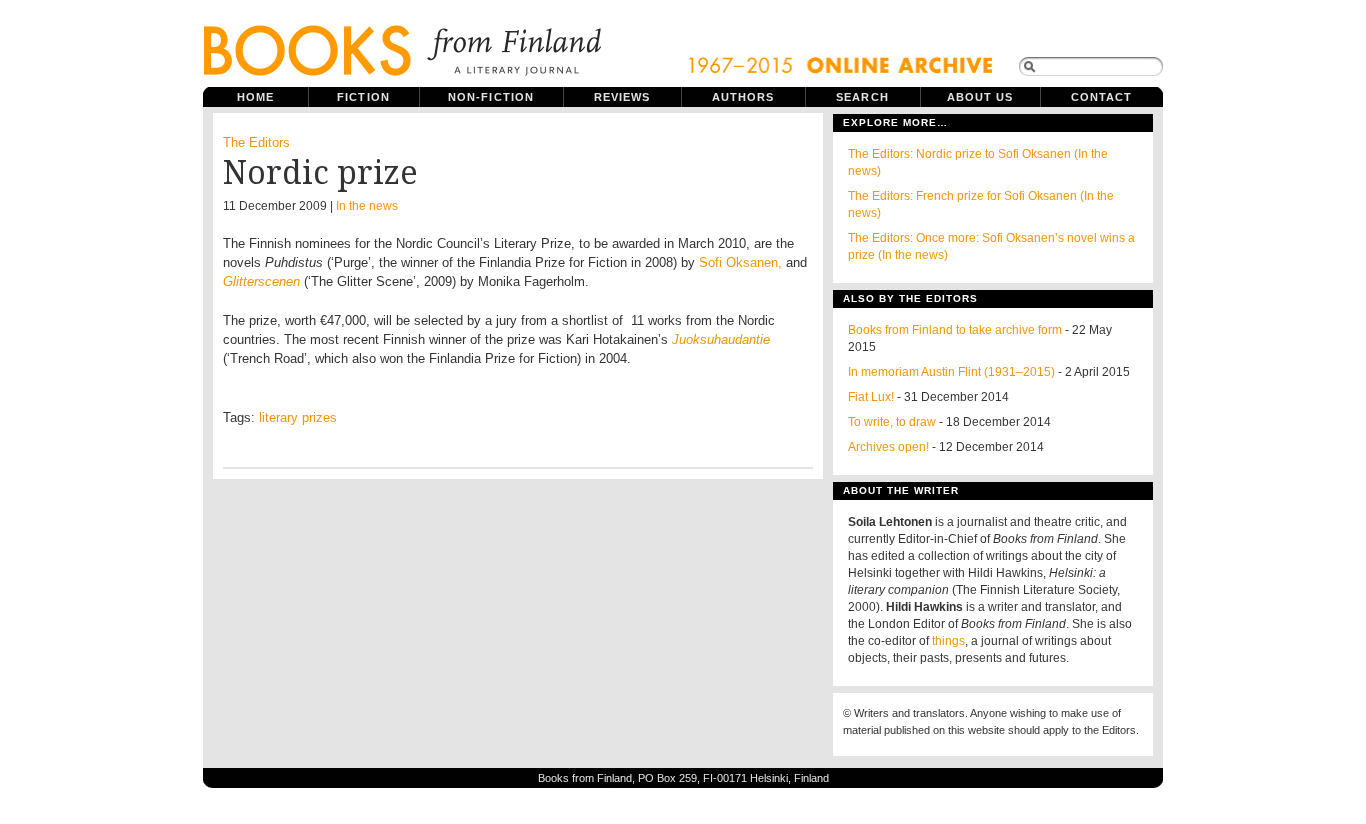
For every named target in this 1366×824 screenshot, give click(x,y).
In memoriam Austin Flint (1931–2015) (951, 372)
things (948, 641)
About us (980, 97)
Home (255, 97)
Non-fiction (491, 97)
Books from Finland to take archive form (955, 330)
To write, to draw (892, 422)
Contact (1102, 97)
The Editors (256, 142)
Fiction (363, 97)
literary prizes (298, 417)
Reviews (622, 97)
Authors (743, 97)
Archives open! (888, 447)
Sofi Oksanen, (740, 262)
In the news (367, 206)
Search (862, 97)
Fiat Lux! (871, 397)
